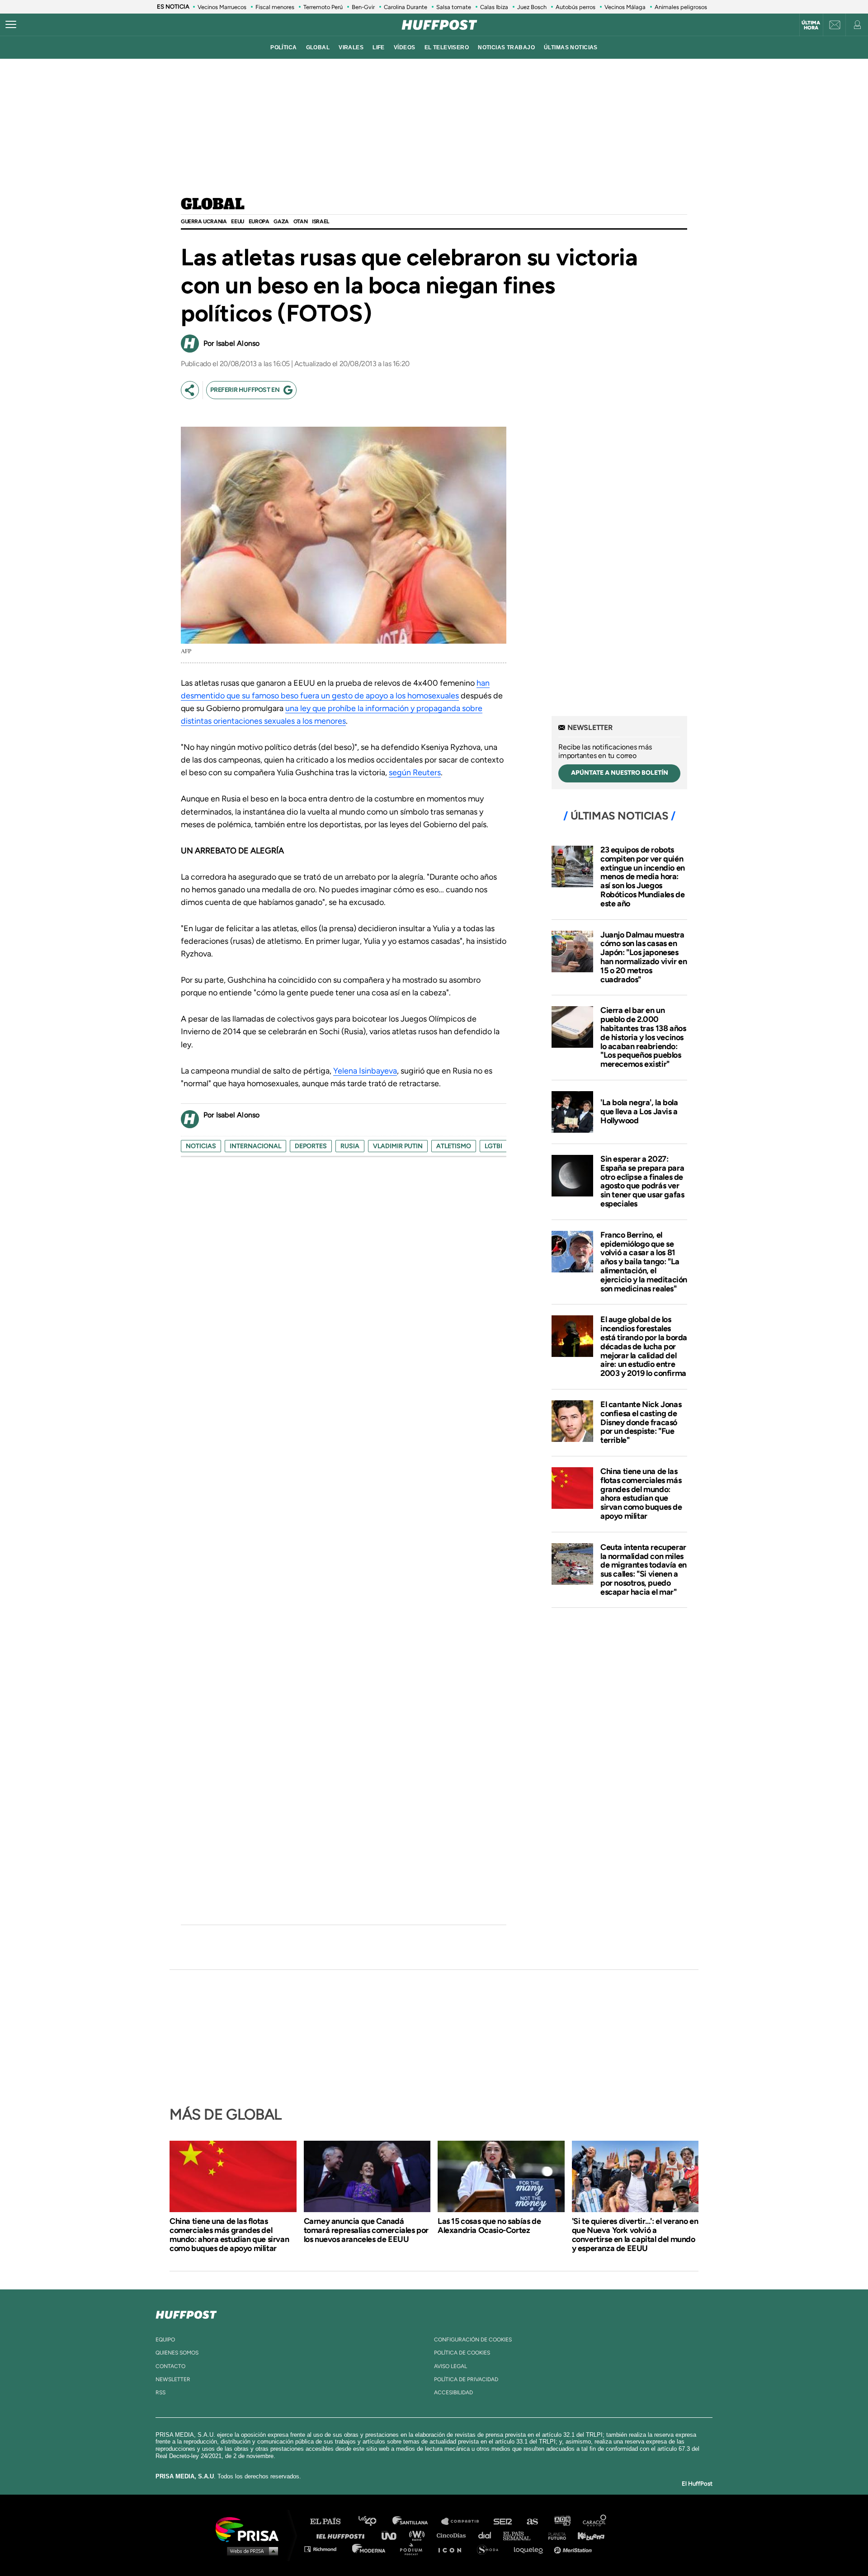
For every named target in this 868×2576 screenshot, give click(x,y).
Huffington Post (343, 2535)
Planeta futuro (554, 2535)
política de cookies (462, 2353)
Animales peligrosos (681, 7)
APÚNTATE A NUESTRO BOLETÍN (620, 773)
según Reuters (415, 772)
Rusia (350, 1146)
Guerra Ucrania (204, 221)
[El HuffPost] (439, 25)
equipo (165, 2340)
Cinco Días (453, 2535)
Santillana (416, 2522)
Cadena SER (503, 2522)
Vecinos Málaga (625, 7)
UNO (393, 2535)
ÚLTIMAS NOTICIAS (571, 47)
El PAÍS (331, 2522)
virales (351, 47)
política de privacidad (466, 2379)
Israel (321, 221)
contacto (170, 2366)
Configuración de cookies (473, 2340)
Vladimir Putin (398, 1146)
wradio (419, 2535)
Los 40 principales (374, 2522)
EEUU (237, 221)
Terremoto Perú (323, 7)
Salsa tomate (454, 7)
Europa (259, 221)
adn (562, 2522)
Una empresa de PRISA (250, 2529)
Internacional (255, 1146)
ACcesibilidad (453, 2392)
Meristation (574, 2549)
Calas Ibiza (494, 7)
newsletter (173, 2379)
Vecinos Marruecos (222, 7)
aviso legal (451, 2366)
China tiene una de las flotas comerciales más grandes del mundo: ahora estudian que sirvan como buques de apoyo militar (641, 1494)
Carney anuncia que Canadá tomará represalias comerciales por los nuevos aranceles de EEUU (366, 2230)
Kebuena (587, 2535)
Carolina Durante (406, 7)
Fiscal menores (275, 7)
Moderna (370, 2549)
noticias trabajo (506, 47)
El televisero (447, 47)
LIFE (379, 47)
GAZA (281, 221)
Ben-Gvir (363, 7)
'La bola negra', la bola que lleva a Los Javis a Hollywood (639, 1111)
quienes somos (177, 2353)
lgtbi (493, 1146)
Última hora (811, 25)
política (283, 47)
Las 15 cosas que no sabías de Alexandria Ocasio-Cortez (489, 2226)
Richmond (325, 2549)
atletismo (454, 1146)
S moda (491, 2549)
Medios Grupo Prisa (250, 2551)
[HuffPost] (186, 2313)
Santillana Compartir (464, 2522)
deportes (311, 1146)
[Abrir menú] (11, 25)
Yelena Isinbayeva (365, 1071)
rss (160, 2392)
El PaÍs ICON (453, 2549)
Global (213, 205)
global (318, 47)
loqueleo (531, 2549)
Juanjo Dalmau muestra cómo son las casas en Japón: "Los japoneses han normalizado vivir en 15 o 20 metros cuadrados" (644, 957)
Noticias (201, 1146)
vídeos (405, 47)
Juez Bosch (532, 7)
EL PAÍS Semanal (521, 2535)
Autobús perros (576, 7)
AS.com (532, 2522)
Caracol (595, 2522)
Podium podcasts (414, 2549)
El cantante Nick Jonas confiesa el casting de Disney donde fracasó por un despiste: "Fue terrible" (641, 1422)
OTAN (300, 221)
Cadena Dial (488, 2535)
